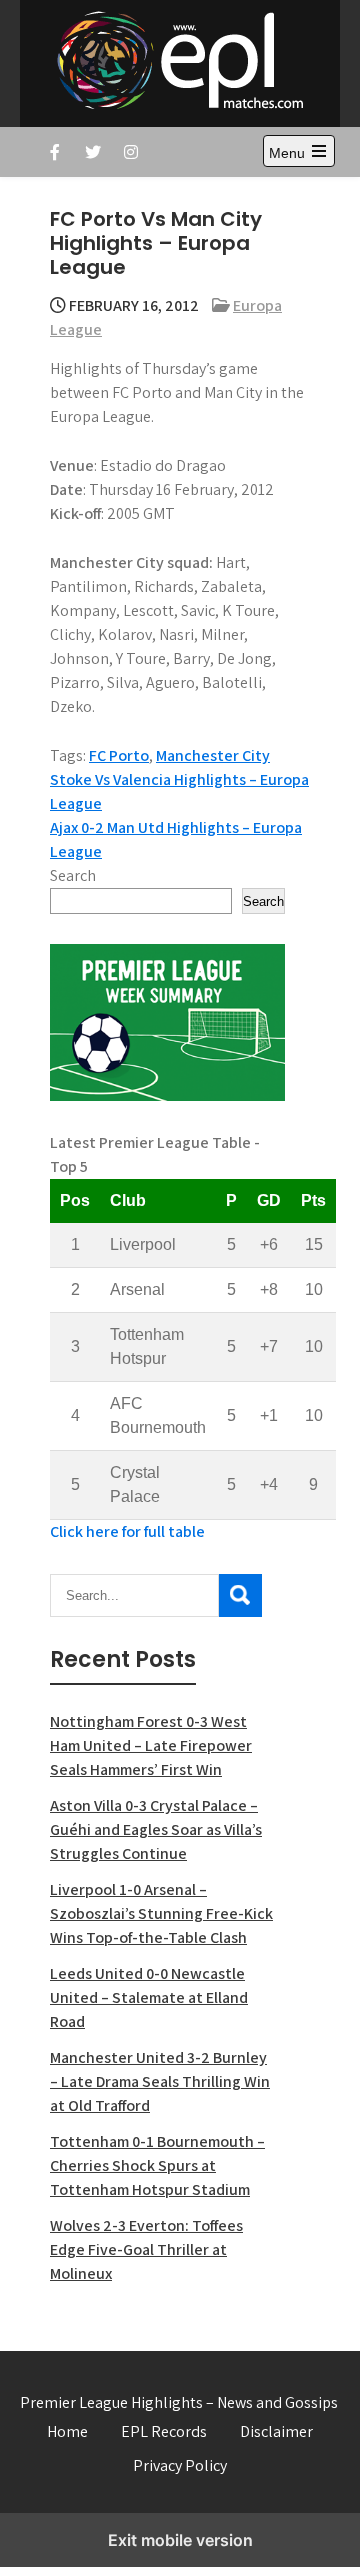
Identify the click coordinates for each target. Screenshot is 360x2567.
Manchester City (213, 755)
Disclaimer (276, 2431)
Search (73, 875)
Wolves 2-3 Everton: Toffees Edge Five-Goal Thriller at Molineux (146, 2249)
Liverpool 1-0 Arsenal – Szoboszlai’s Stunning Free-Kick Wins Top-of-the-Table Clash (161, 1913)
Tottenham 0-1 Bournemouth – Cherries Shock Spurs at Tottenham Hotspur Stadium (157, 2165)
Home (67, 2431)
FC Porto (119, 755)
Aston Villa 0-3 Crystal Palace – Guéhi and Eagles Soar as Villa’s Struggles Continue (156, 1829)
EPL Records (164, 2431)
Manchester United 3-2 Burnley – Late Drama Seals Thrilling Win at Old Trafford (160, 2081)
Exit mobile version (180, 2540)
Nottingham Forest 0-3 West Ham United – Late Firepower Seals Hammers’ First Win (151, 1745)
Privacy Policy (180, 2465)
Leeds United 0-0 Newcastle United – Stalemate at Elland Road (149, 1997)
